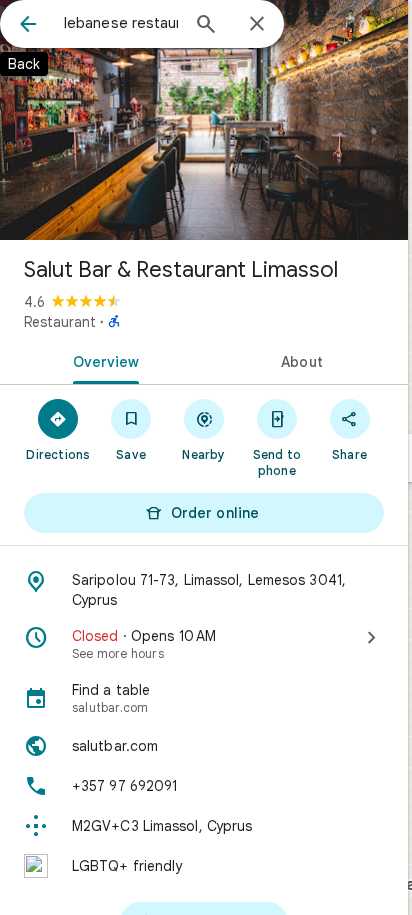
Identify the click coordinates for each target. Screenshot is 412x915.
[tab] (102, 360)
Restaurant (60, 322)
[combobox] (121, 23)
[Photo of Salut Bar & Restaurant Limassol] (204, 120)
